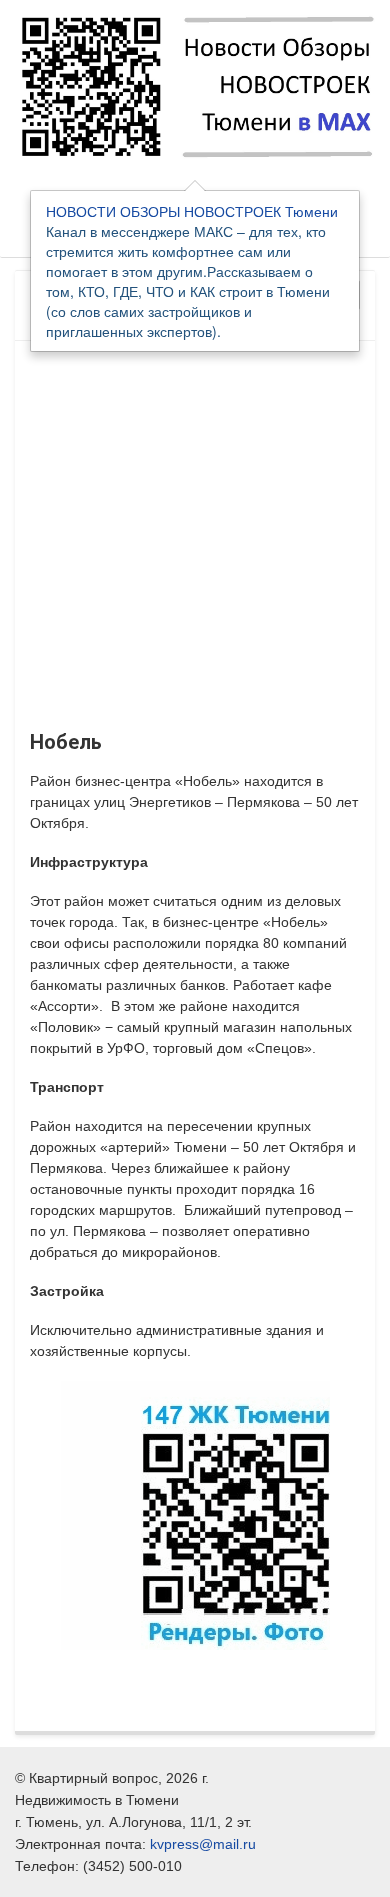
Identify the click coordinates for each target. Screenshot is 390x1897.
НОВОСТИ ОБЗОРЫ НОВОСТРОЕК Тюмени (192, 211)
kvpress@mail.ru (203, 1844)
